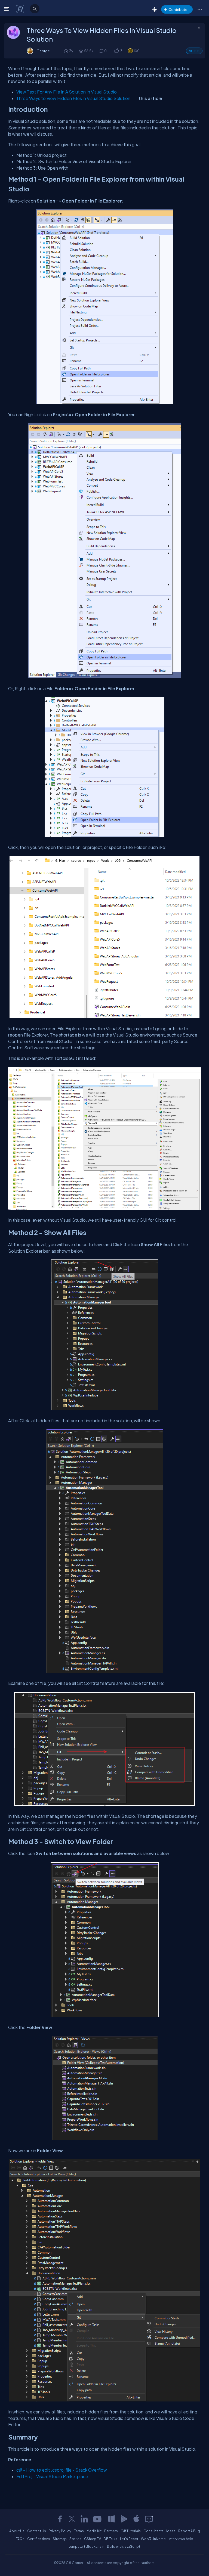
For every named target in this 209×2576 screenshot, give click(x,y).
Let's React (129, 2539)
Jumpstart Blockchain (87, 2546)
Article (194, 51)
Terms (79, 2531)
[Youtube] (98, 2519)
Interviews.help (181, 2539)
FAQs (20, 2539)
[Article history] (66, 51)
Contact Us (37, 2531)
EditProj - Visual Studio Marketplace (52, 2476)
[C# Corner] (21, 8)
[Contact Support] (149, 2519)
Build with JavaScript (124, 2546)
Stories (75, 2539)
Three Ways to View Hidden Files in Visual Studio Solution (73, 98)
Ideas (171, 2531)
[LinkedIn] (84, 2519)
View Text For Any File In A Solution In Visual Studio (67, 92)
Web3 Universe (153, 2539)
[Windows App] (111, 2519)
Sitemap (60, 2539)
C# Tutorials (131, 2531)
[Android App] (124, 2519)
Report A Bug (189, 2531)
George (43, 51)
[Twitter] (72, 2519)
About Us (17, 2531)
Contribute (178, 9)
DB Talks (110, 2539)
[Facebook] (60, 2519)
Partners (111, 2531)
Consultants (153, 2531)
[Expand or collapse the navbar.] (7, 9)
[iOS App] (136, 2519)
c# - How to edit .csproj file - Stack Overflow (62, 2470)
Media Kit (94, 2531)
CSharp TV (93, 2539)
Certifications (39, 2539)
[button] (200, 10)
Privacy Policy (60, 2531)
